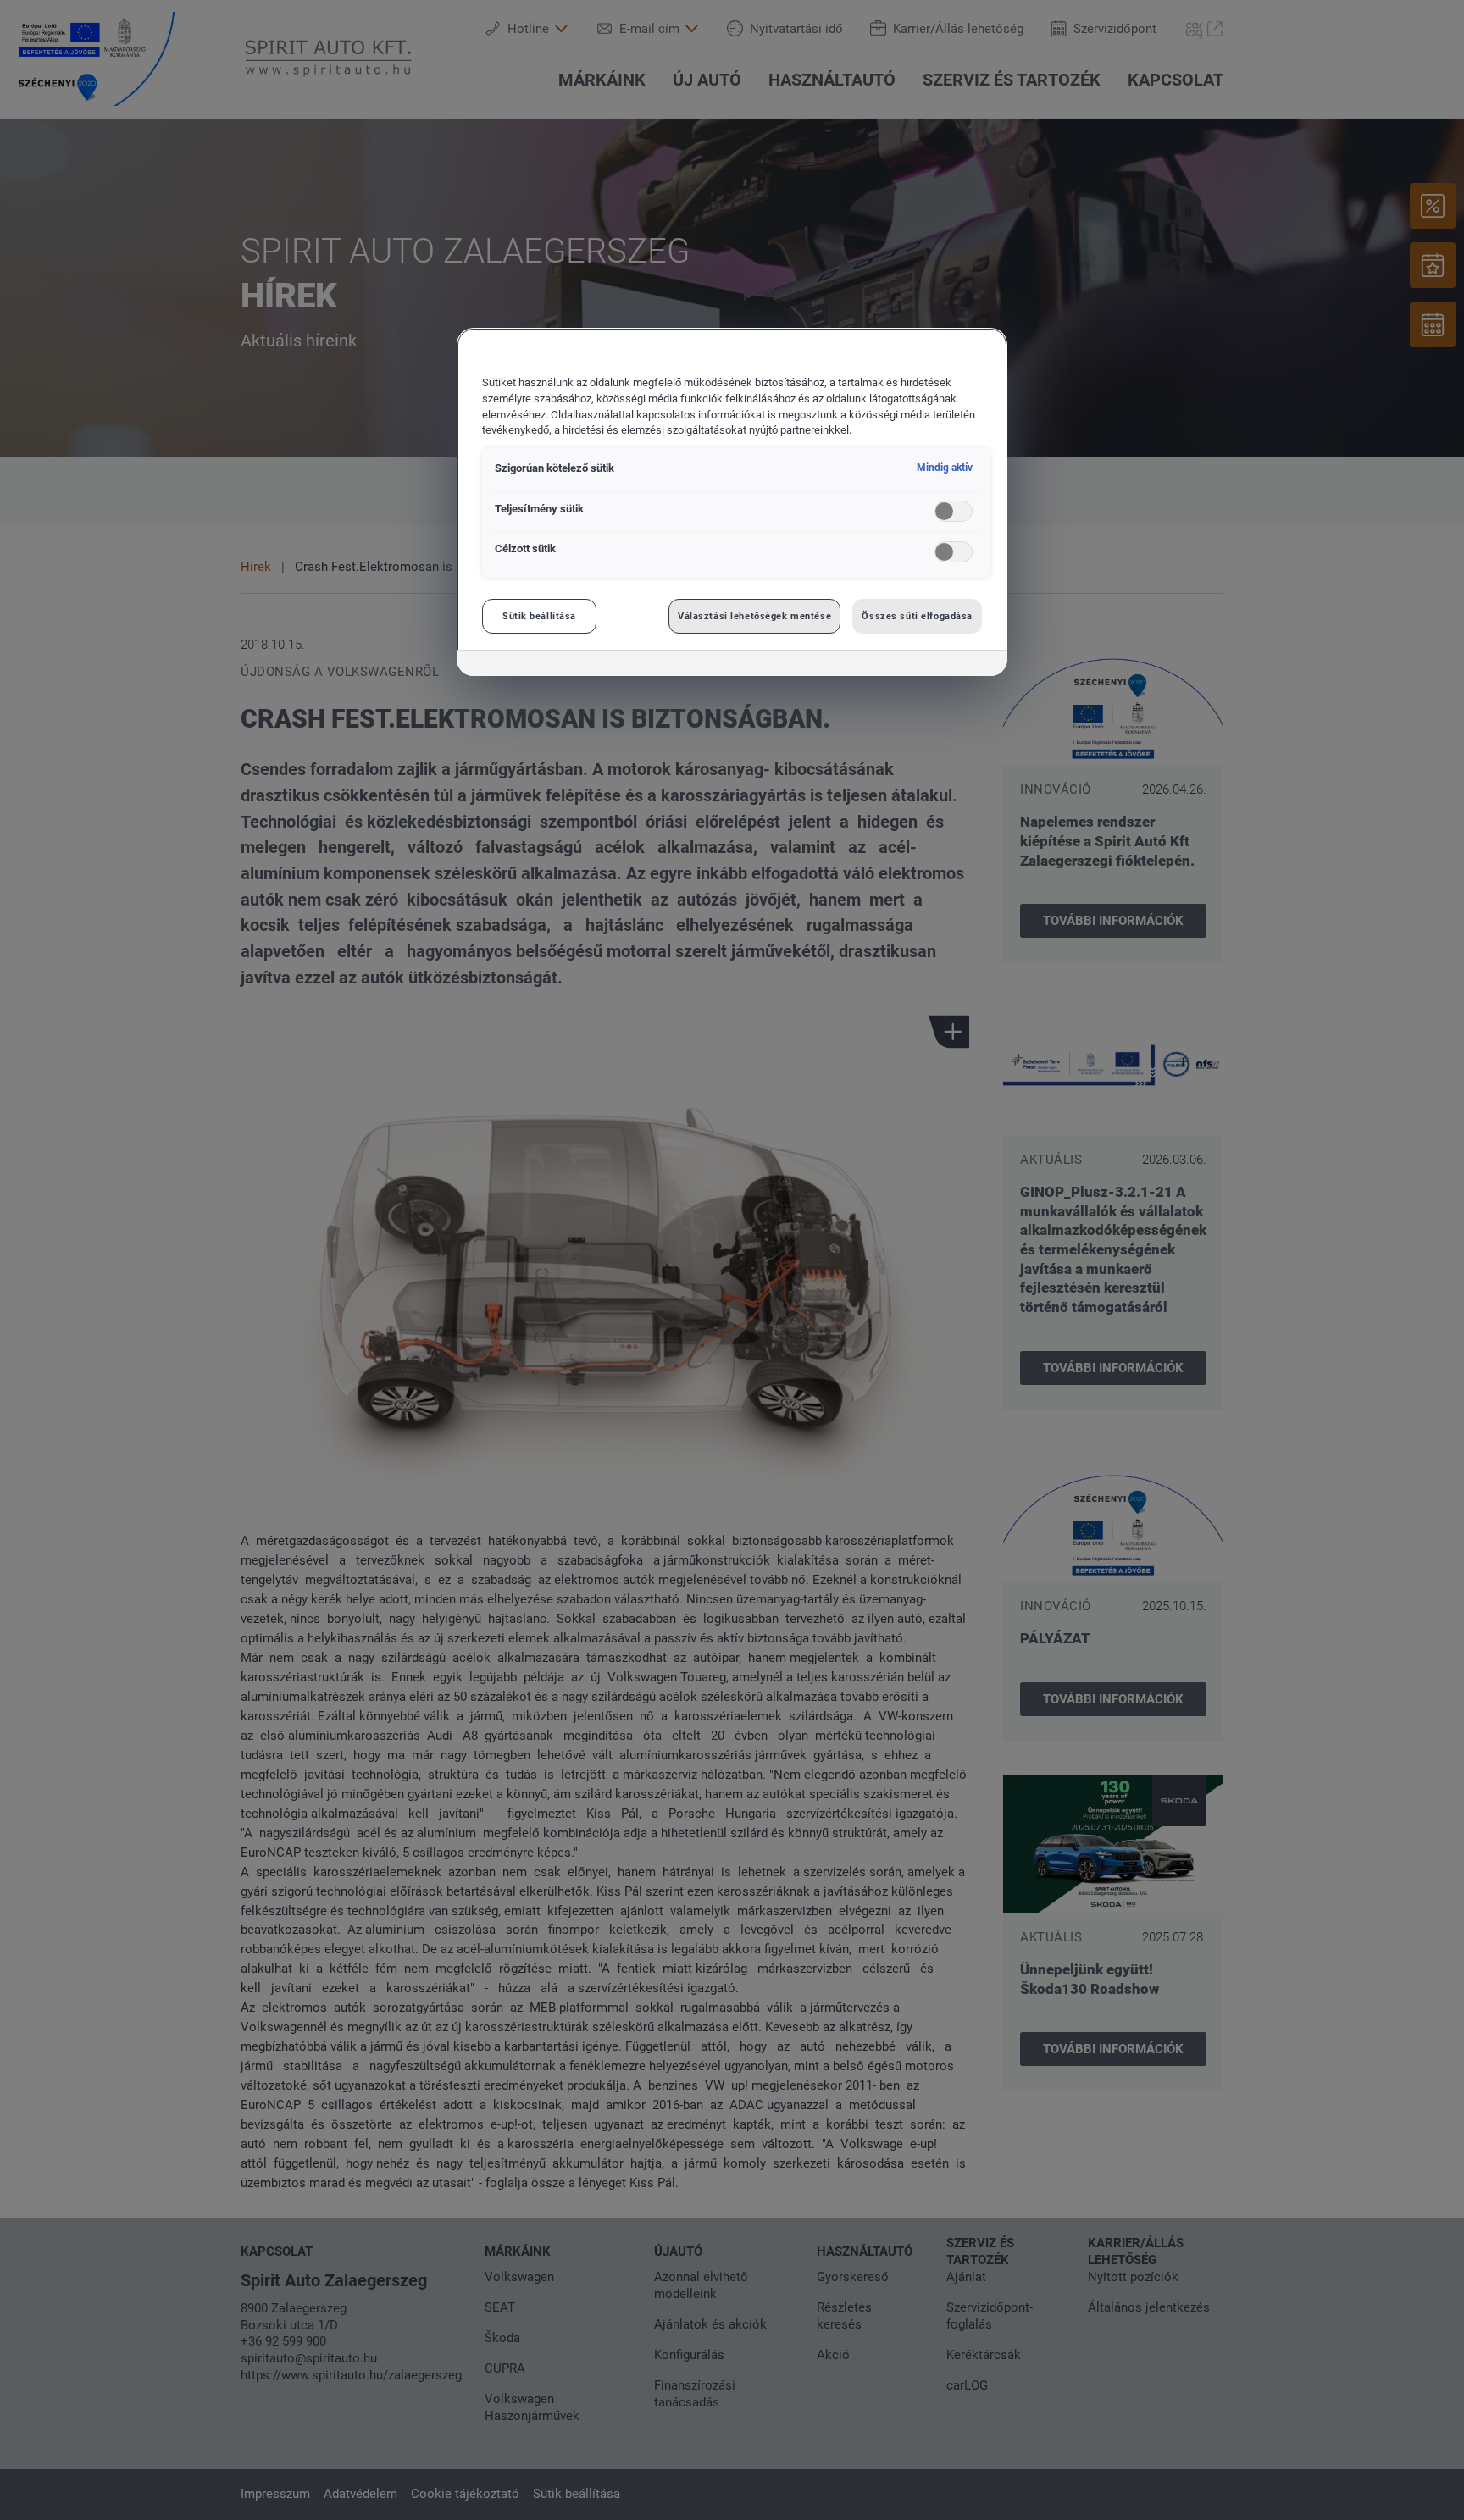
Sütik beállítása (539, 616)
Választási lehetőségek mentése (754, 616)
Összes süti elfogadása (917, 616)
